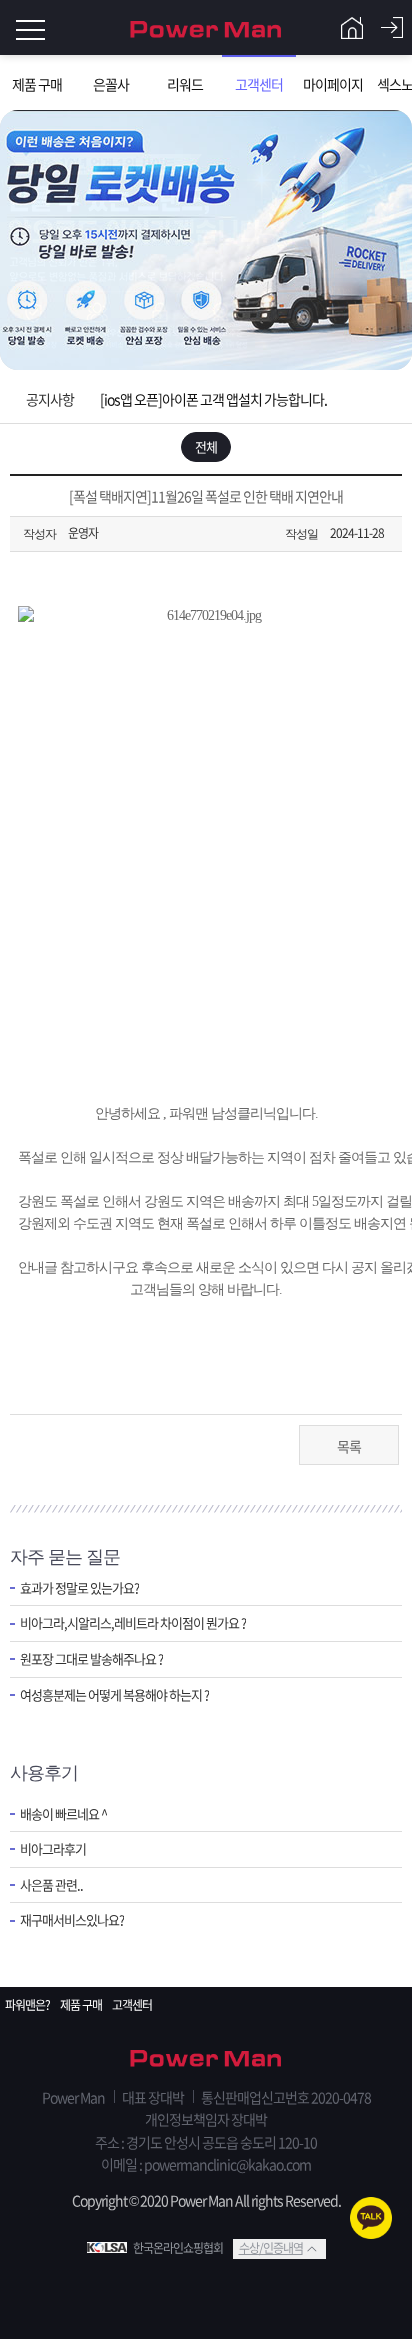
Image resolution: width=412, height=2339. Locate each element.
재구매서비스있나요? (72, 1920)
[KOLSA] (110, 2248)
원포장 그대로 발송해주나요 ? (91, 1659)
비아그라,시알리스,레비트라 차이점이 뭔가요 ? (133, 1623)
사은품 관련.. (51, 1885)
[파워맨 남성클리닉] (206, 2060)
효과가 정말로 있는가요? (79, 1588)
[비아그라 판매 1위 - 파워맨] (206, 27)
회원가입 (352, 28)
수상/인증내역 (271, 2248)
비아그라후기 (53, 1849)
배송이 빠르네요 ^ (63, 1814)
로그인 (392, 28)
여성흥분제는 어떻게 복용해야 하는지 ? (114, 1695)
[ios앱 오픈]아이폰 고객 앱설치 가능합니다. (213, 399)
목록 (349, 1446)
